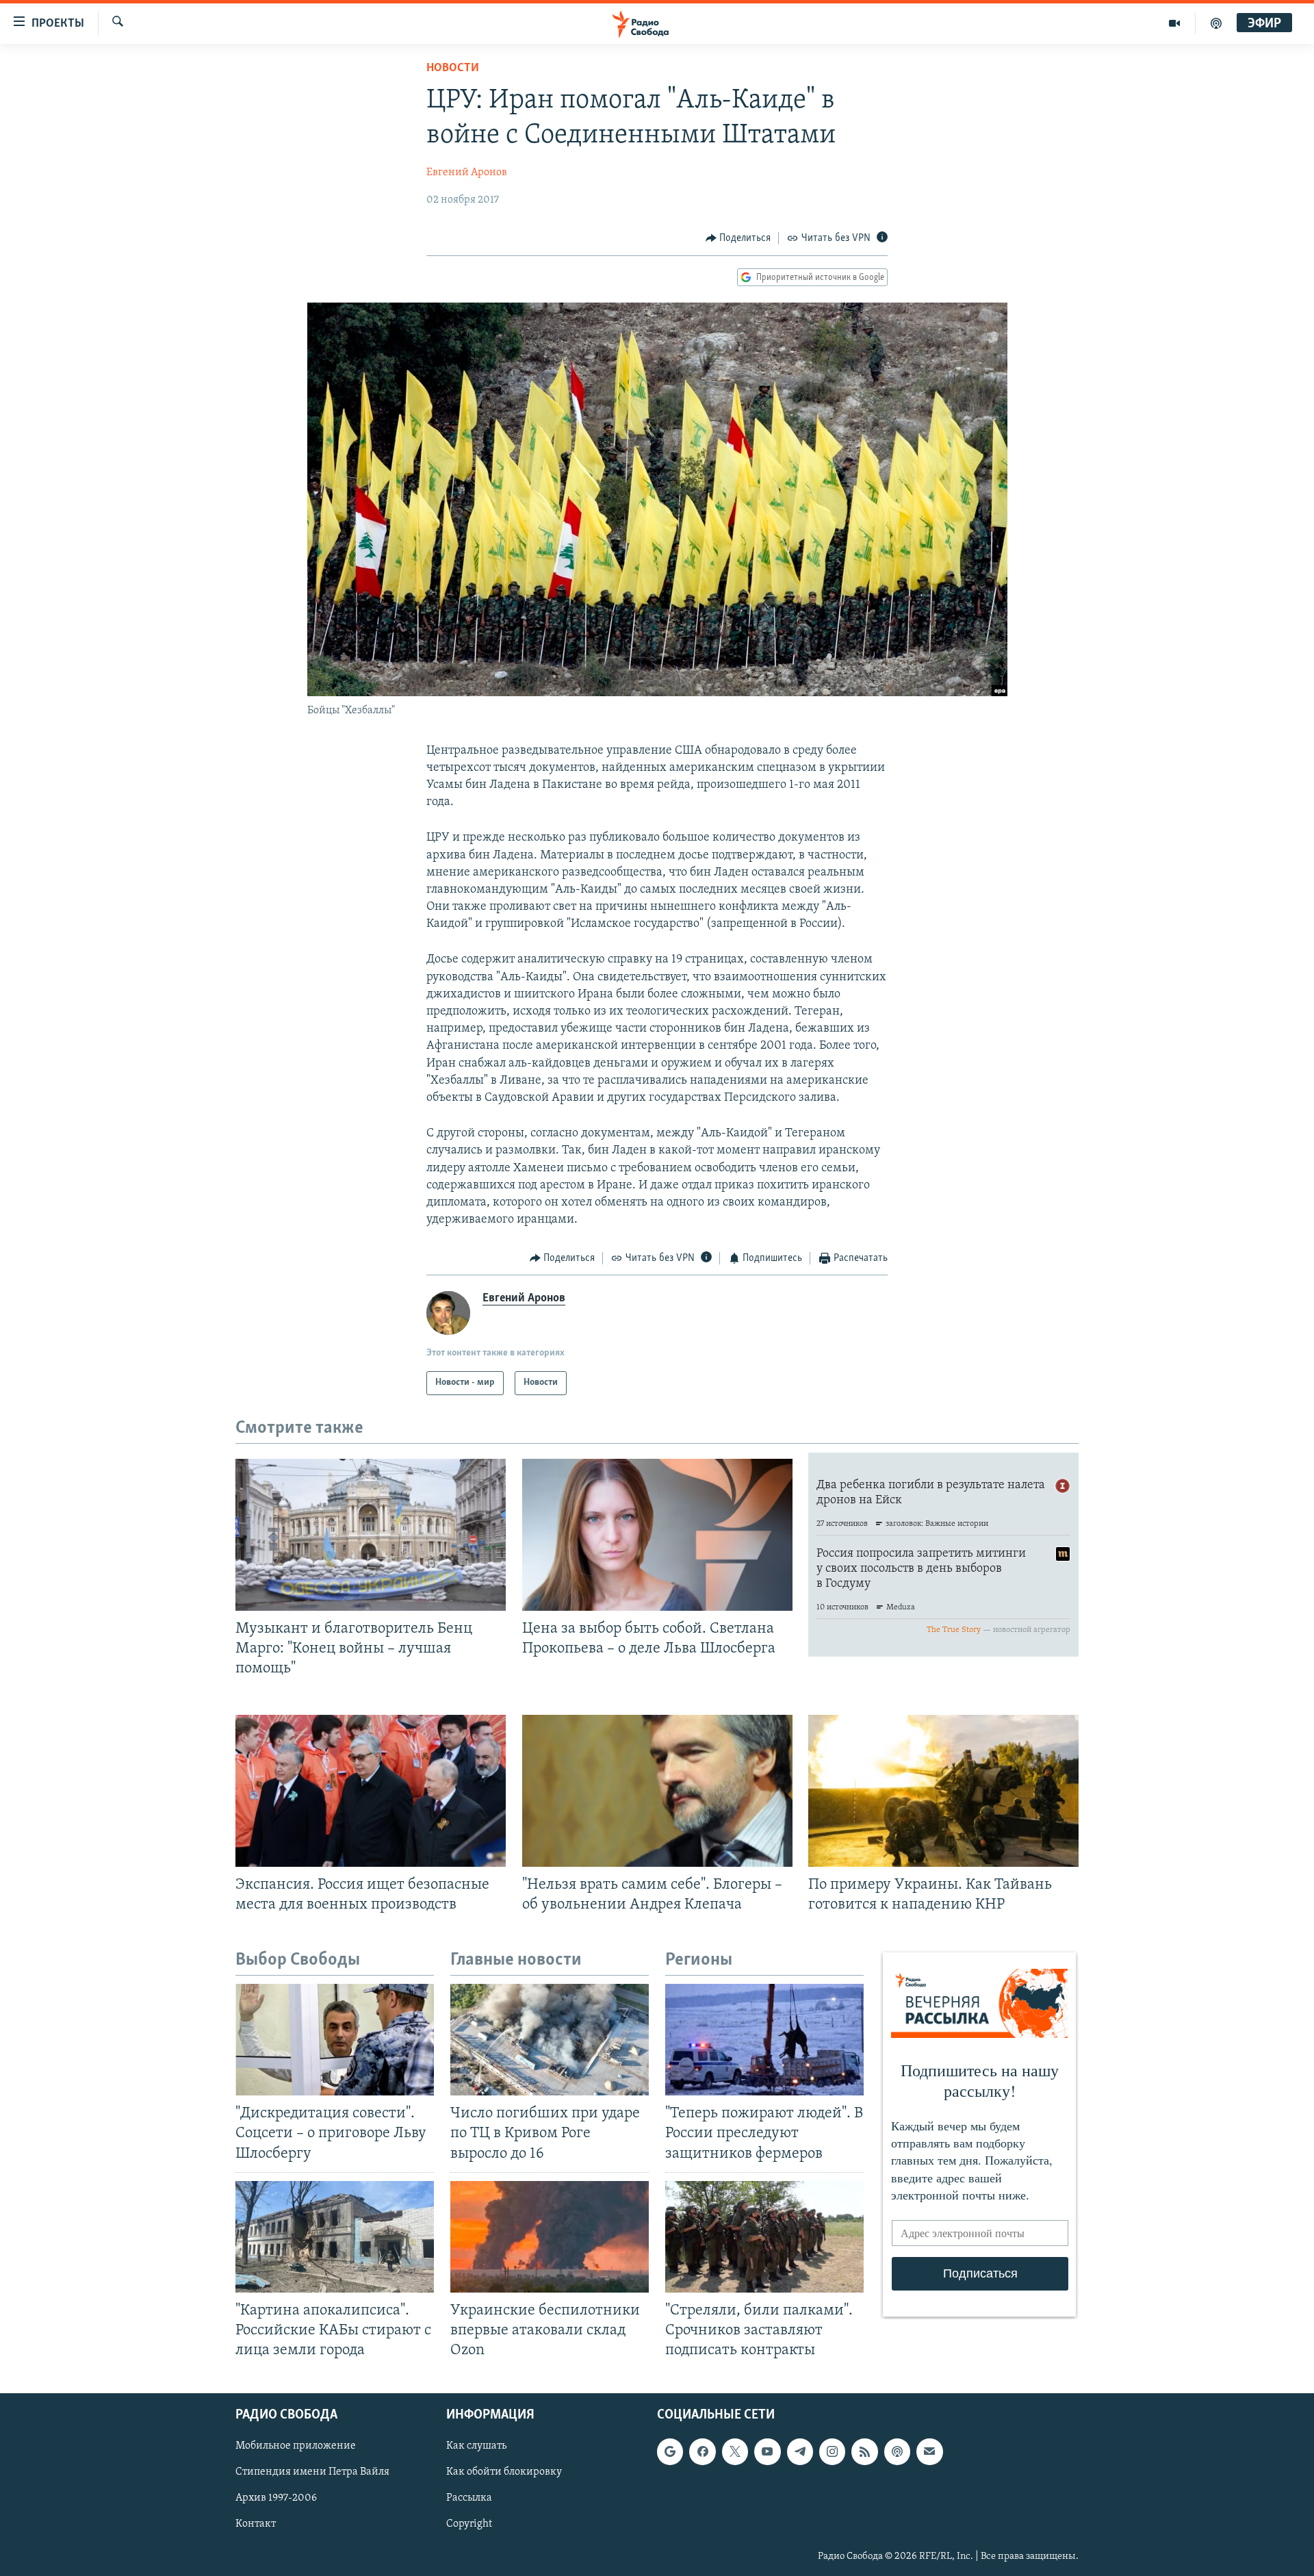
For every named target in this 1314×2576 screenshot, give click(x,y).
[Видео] (1175, 23)
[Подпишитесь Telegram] (800, 2452)
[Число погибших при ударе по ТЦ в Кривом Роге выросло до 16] (550, 2040)
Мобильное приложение (296, 2447)
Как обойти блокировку (504, 2473)
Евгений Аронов (467, 173)
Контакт (256, 2525)
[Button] (738, 238)
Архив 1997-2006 (276, 2499)
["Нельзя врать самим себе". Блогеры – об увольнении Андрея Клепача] (657, 1791)
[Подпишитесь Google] (670, 2452)
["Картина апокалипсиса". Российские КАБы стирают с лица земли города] (335, 2237)
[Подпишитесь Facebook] (702, 2452)
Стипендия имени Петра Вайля (312, 2473)
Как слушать (476, 2447)
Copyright (469, 2525)
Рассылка (469, 2499)
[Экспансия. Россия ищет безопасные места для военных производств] (371, 1791)
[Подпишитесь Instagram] (832, 2452)
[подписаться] (929, 2452)
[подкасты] (1216, 23)
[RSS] (864, 2452)
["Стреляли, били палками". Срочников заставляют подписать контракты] (764, 2237)
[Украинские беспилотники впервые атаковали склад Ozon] (550, 2237)
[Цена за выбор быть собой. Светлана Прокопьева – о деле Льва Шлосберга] (657, 1535)
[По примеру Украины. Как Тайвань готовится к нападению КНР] (943, 1791)
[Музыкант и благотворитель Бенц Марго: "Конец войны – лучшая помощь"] (371, 1535)
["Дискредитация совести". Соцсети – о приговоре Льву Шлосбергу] (335, 2040)
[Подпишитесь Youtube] (767, 2452)
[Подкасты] (897, 2452)
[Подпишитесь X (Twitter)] (735, 2452)
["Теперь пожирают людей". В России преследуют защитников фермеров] (764, 2040)
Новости (453, 68)
